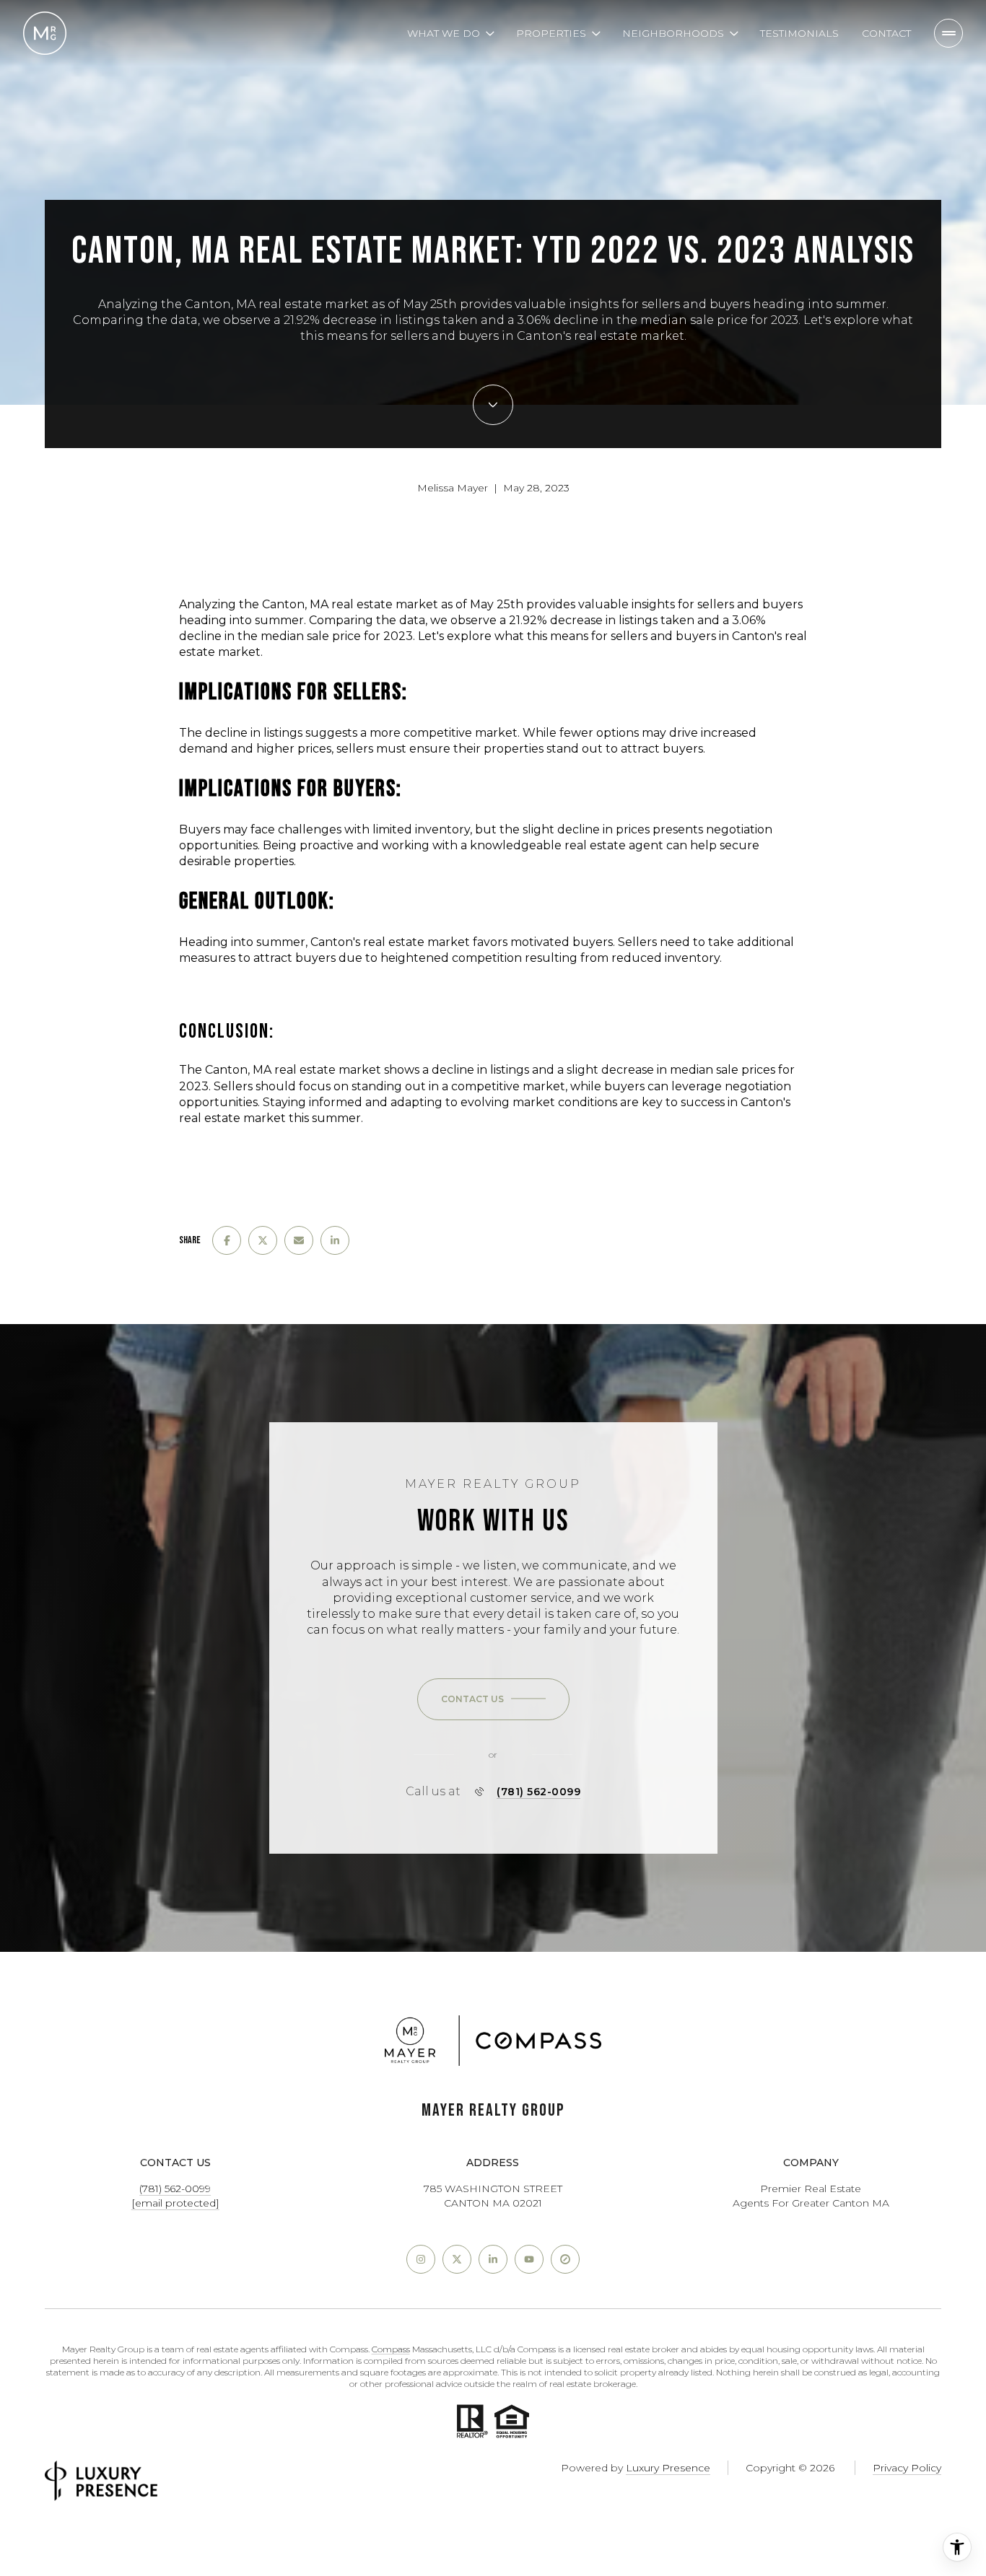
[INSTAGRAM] (421, 2259)
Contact (886, 33)
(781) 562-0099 (538, 1792)
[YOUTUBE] (529, 2259)
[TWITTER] (457, 2259)
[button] (493, 1699)
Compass (391, 2349)
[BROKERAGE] (565, 2259)
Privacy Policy (907, 2468)
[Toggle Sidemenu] (948, 33)
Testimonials (799, 33)
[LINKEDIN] (493, 2259)
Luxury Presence (668, 2468)
